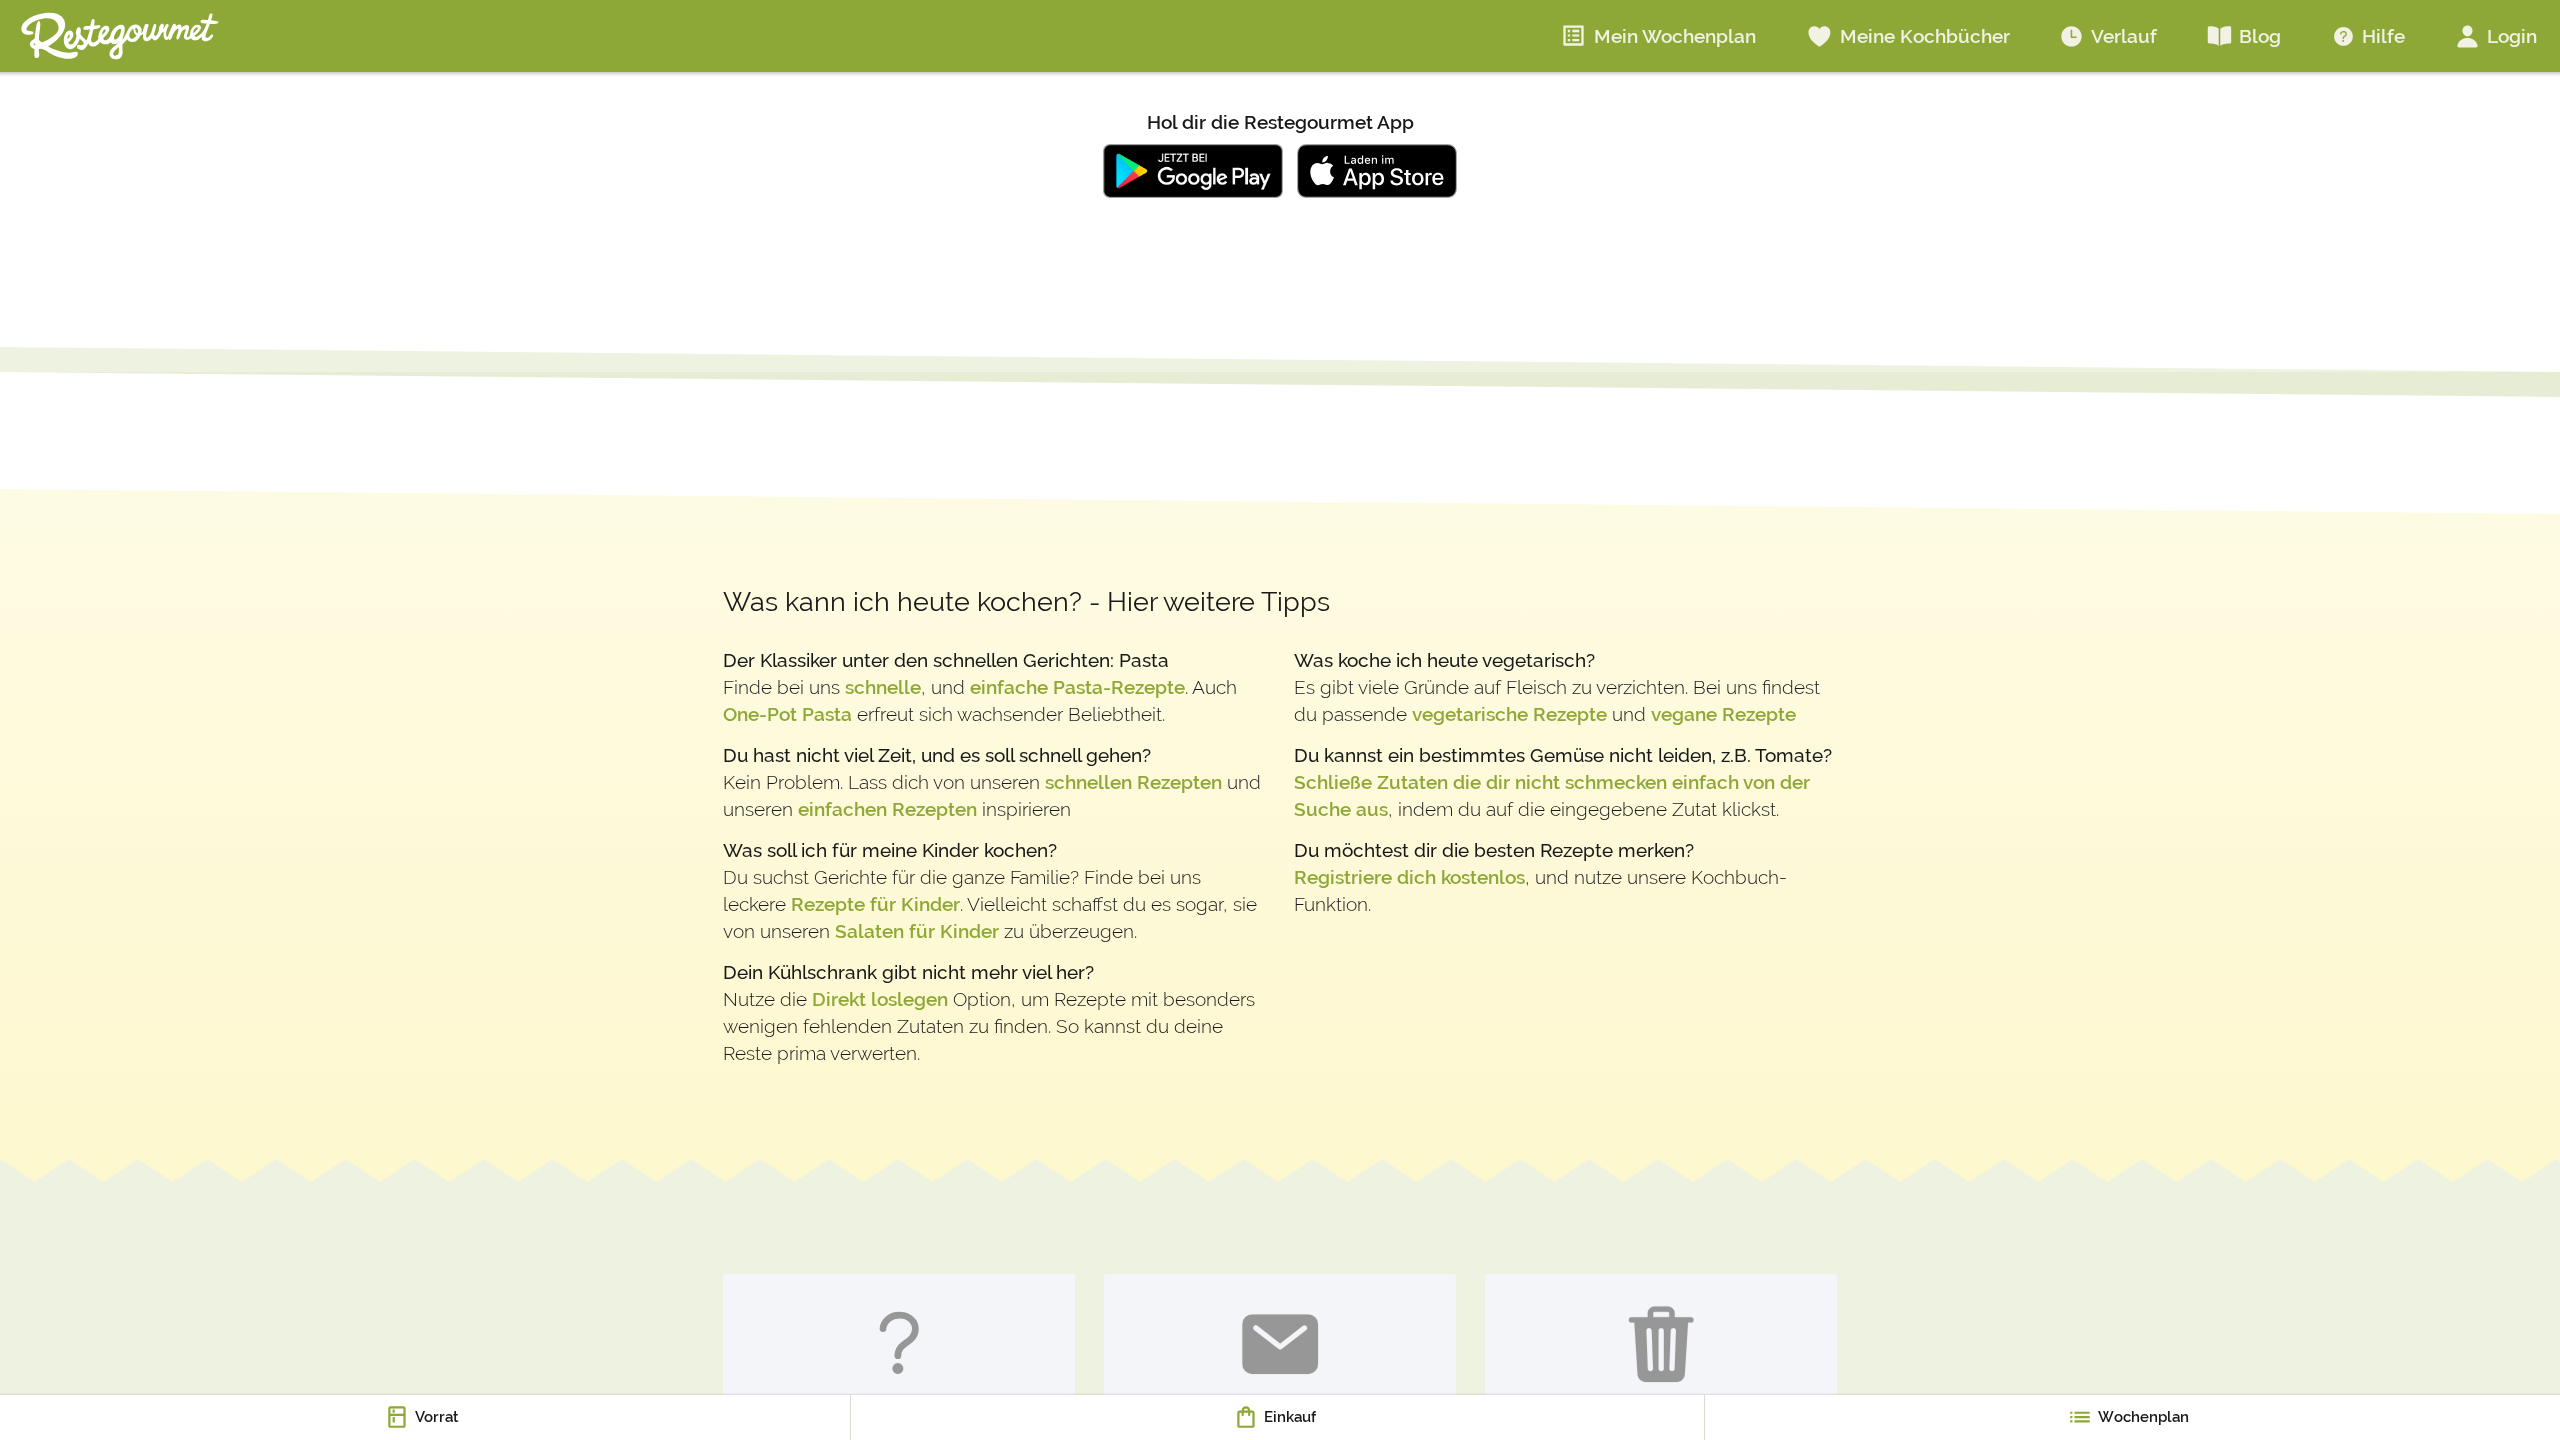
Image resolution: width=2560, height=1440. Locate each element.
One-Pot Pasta (787, 714)
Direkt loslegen (880, 999)
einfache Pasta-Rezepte (1077, 687)
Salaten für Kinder (917, 931)
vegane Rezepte (1723, 714)
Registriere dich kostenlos (1409, 877)
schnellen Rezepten (1133, 782)
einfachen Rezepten (887, 809)
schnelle (883, 687)
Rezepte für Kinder (875, 904)
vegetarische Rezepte (1509, 714)
